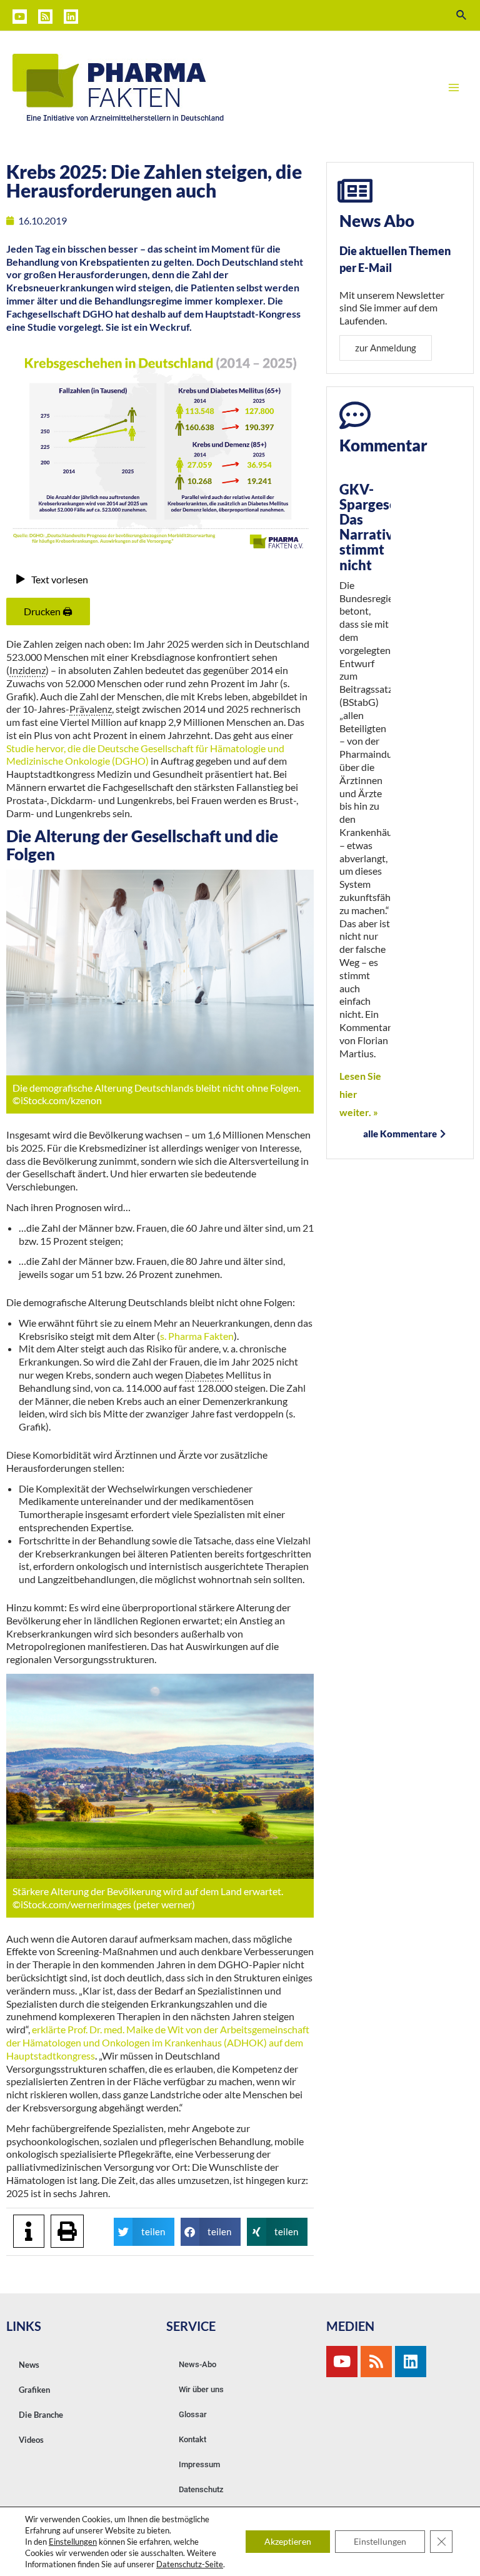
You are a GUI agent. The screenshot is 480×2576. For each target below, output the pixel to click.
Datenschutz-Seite (190, 2564)
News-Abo (197, 2364)
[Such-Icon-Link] (462, 15)
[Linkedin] (71, 17)
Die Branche (41, 2415)
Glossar (193, 2414)
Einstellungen (73, 2542)
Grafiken (34, 2390)
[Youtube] (342, 2362)
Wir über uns (201, 2389)
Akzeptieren (288, 2541)
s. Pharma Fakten (197, 1336)
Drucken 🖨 (48, 611)
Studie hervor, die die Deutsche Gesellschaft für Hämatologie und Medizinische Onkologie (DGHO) (145, 755)
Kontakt (192, 2439)
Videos (31, 2440)
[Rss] (376, 2362)
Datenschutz (201, 2489)
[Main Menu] (454, 88)
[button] (144, 2232)
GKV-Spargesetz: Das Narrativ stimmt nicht (376, 527)
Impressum (199, 2464)
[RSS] (45, 17)
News (29, 2365)
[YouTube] (20, 17)
